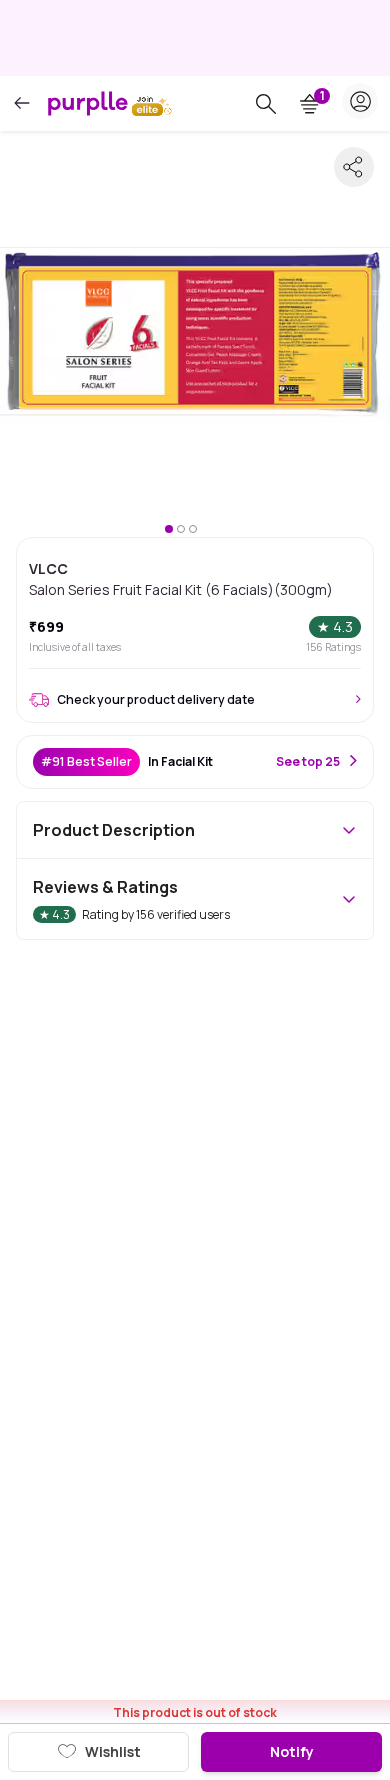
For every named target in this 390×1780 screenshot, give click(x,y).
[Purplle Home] (88, 103)
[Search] (266, 104)
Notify (292, 1751)
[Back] (22, 103)
